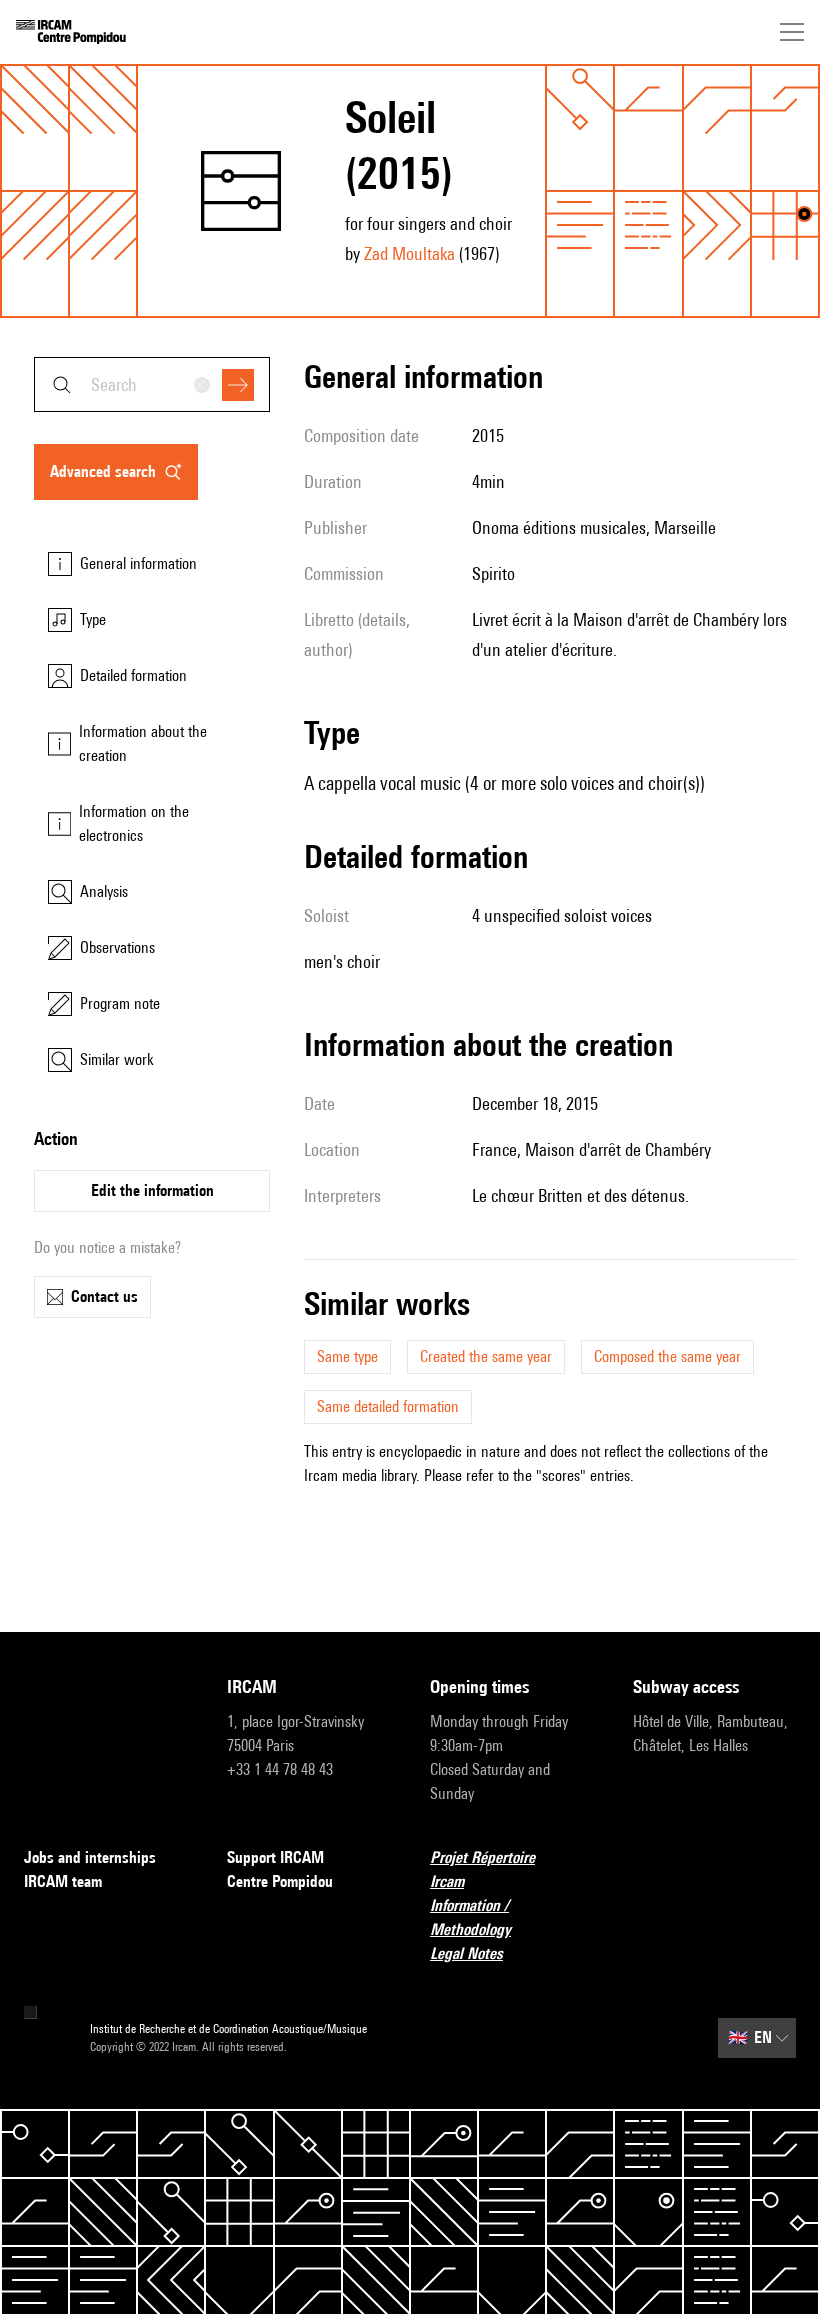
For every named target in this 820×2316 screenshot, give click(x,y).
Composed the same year (667, 1356)
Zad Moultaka (409, 253)
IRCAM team (63, 1881)
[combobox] (152, 384)
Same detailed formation (388, 1406)
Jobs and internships (90, 1857)
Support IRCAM (275, 1857)
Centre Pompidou (280, 1881)
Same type (347, 1356)
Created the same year (486, 1356)
